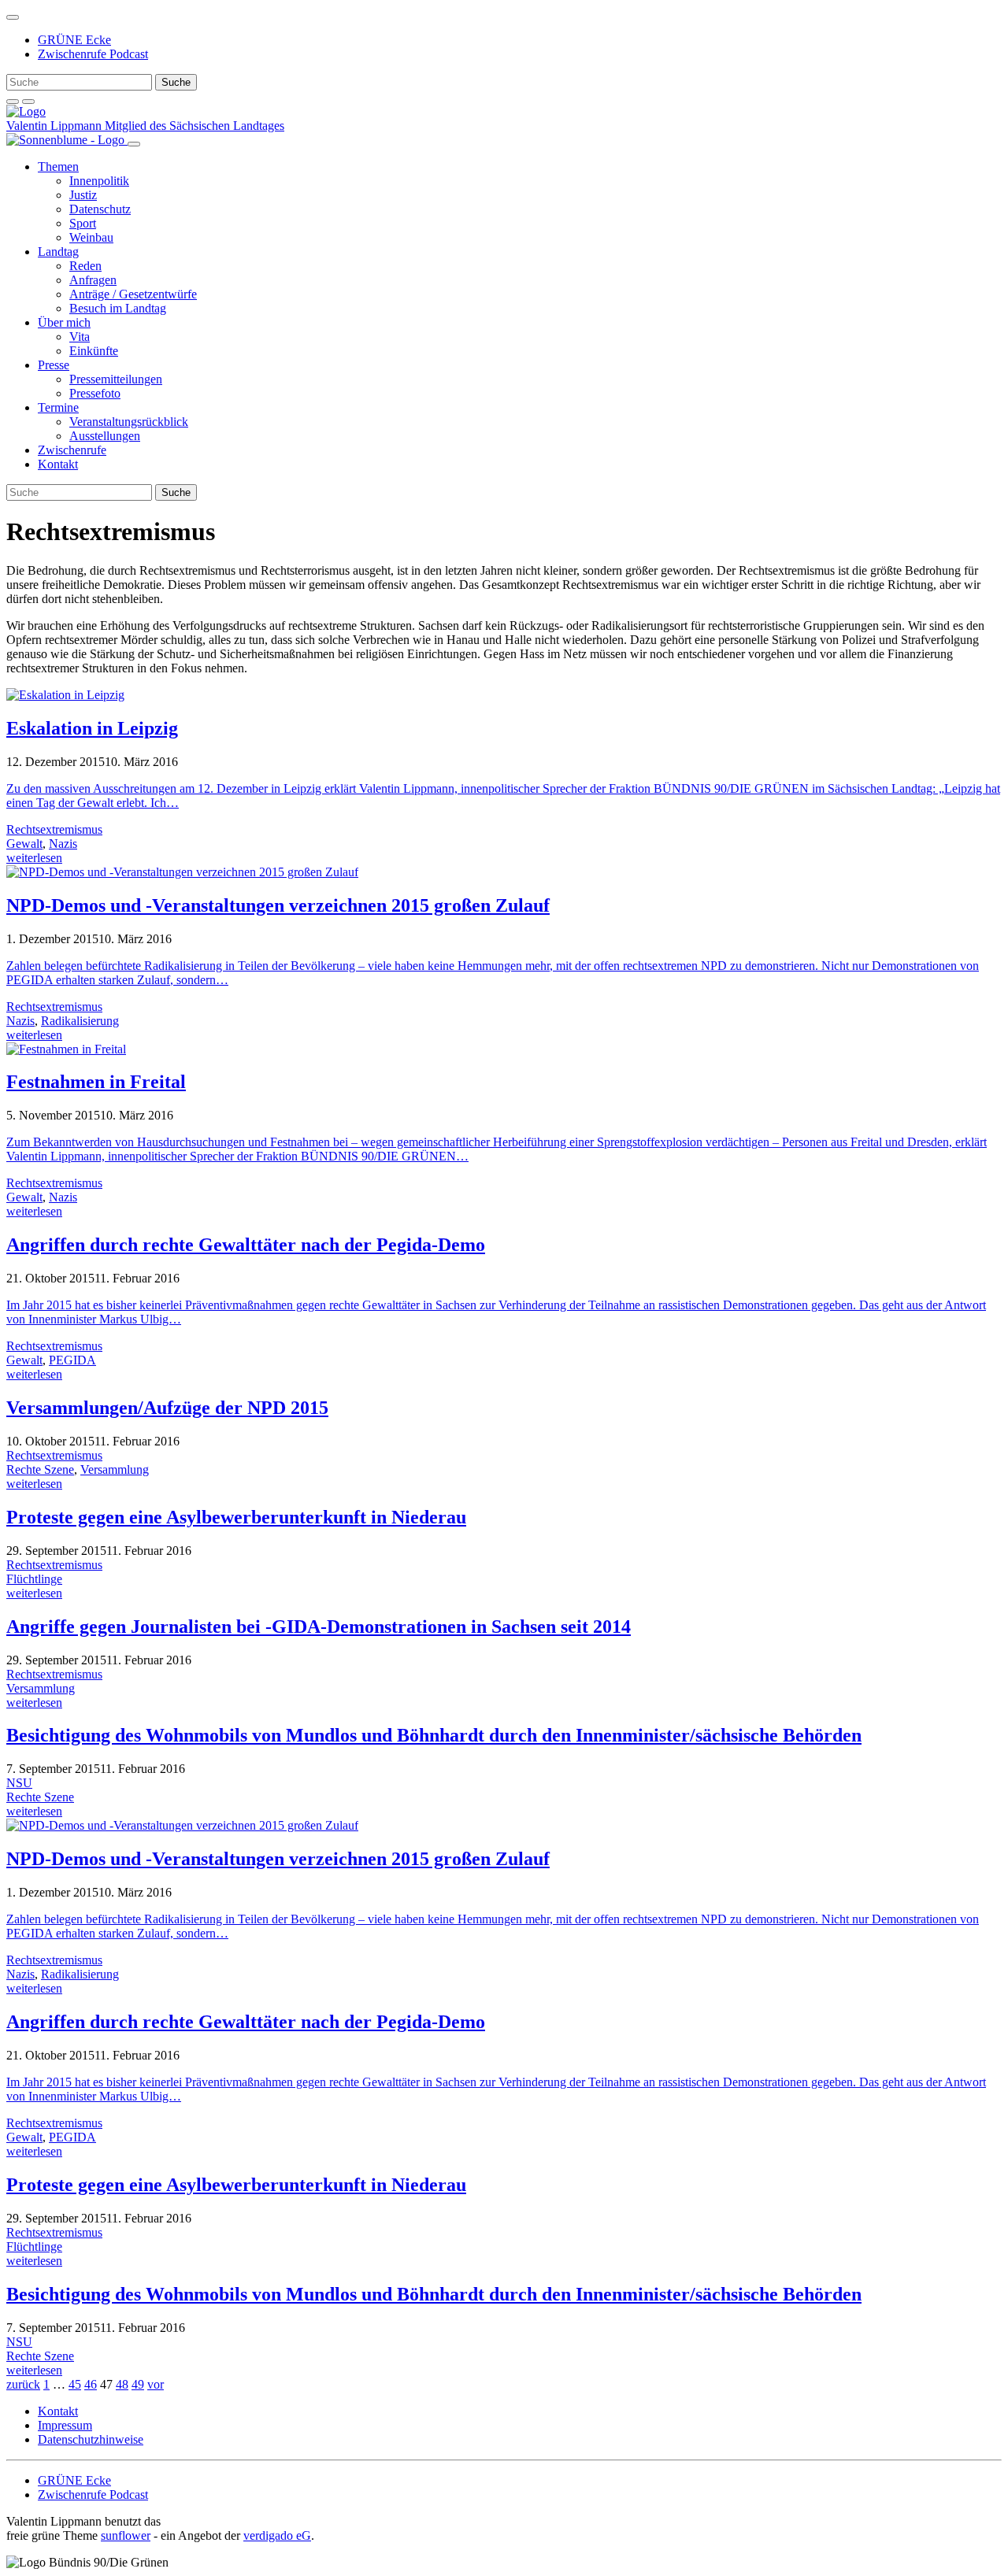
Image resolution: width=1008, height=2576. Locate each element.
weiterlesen (34, 858)
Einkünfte (94, 351)
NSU (19, 1783)
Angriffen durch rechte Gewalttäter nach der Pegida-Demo (246, 1245)
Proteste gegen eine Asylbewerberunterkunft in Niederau (236, 1517)
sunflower (126, 2535)
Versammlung (115, 1469)
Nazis (63, 844)
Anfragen (93, 280)
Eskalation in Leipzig (92, 728)
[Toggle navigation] (13, 17)
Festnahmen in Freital (96, 1082)
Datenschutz (100, 209)
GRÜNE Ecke (74, 40)
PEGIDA (72, 1360)
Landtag (58, 252)
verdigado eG (277, 2535)
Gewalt (24, 844)
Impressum (65, 2425)
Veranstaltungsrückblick (129, 422)
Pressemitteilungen (116, 379)
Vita (80, 337)
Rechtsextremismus (54, 829)
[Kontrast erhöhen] (28, 102)
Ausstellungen (105, 436)
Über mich (64, 322)
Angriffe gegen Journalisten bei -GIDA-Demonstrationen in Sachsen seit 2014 (319, 1627)
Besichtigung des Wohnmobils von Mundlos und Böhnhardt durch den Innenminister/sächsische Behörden (434, 1735)
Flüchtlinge (34, 1579)
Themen (58, 167)
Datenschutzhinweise (91, 2439)
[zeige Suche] (13, 102)
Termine (58, 407)
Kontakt (58, 464)
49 (138, 2384)
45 (75, 2384)
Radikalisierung (80, 1021)
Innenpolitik (99, 181)
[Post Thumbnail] (65, 695)
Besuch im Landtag (118, 308)
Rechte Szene (40, 1469)
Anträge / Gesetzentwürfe (133, 294)
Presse (54, 365)
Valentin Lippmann (56, 126)
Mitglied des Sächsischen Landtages (195, 126)
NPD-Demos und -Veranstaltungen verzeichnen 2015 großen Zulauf (278, 905)
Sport (83, 223)
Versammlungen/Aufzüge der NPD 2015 (167, 1408)
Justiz (83, 195)
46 (91, 2384)
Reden (85, 266)
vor (156, 2384)
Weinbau (91, 237)
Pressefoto (95, 393)
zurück (23, 2384)
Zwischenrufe (72, 450)
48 (122, 2384)
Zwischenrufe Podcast (93, 54)
